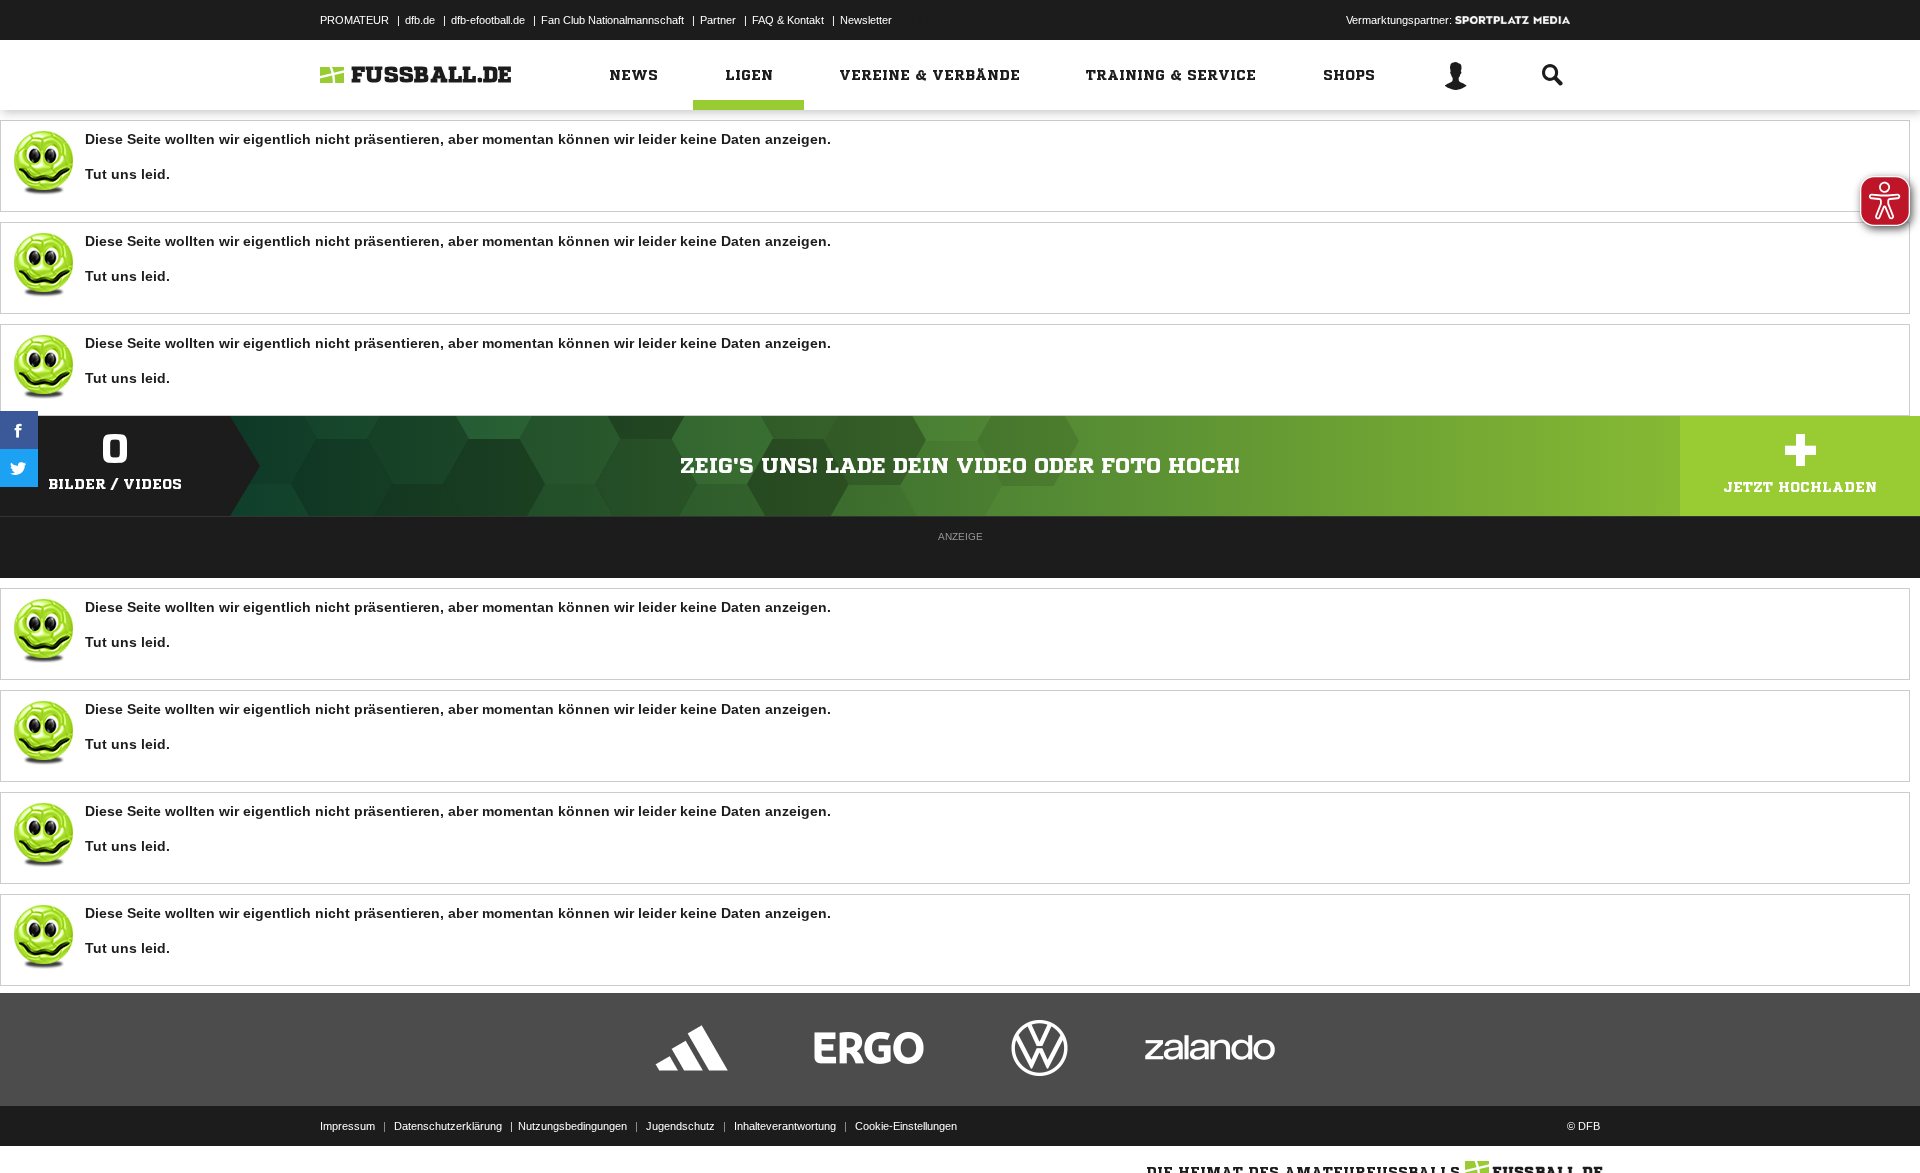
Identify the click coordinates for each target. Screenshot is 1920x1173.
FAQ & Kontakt (788, 20)
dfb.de (420, 20)
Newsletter (866, 20)
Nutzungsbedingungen (572, 1126)
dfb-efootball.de (488, 20)
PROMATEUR (354, 20)
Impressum (347, 1126)
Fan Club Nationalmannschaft (612, 20)
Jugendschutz (680, 1126)
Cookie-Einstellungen (906, 1126)
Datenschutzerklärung (448, 1126)
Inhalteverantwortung (785, 1126)
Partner (718, 20)
